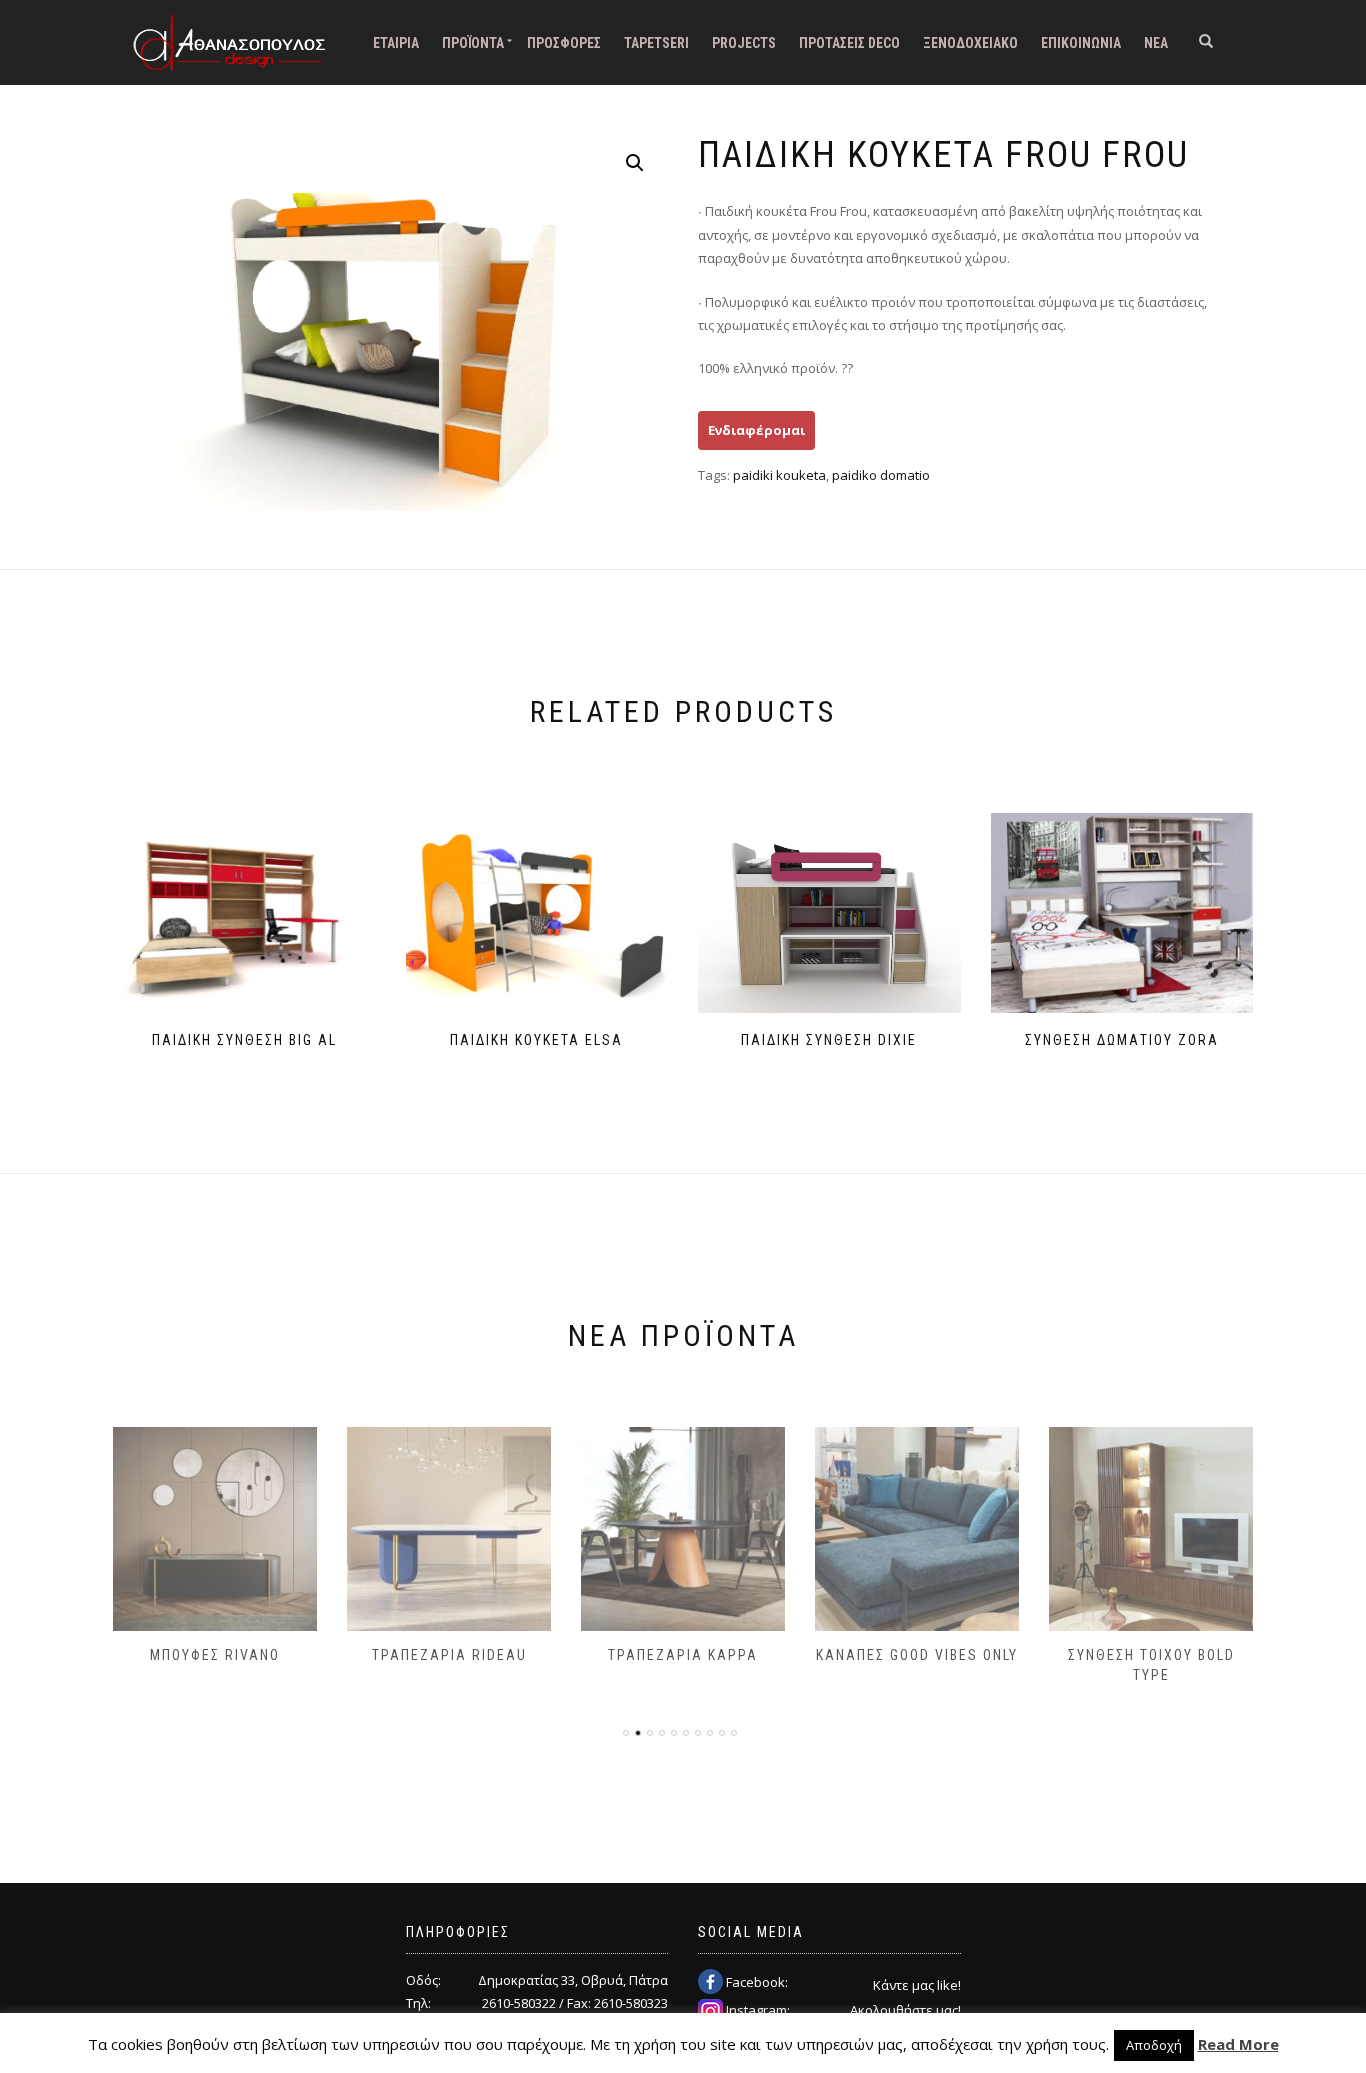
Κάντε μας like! (917, 1985)
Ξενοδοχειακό (970, 43)
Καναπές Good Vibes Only (917, 1655)
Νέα (1156, 43)
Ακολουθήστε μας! (905, 2010)
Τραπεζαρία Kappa (683, 1655)
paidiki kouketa (779, 475)
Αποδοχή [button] (1154, 2045)
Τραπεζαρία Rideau (449, 1655)
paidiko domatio (881, 475)
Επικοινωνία (1081, 43)
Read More (1238, 2044)
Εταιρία (396, 43)
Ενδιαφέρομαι (756, 430)
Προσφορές (564, 43)
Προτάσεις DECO (849, 43)
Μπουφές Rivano (215, 1655)
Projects (744, 43)
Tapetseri (656, 43)
